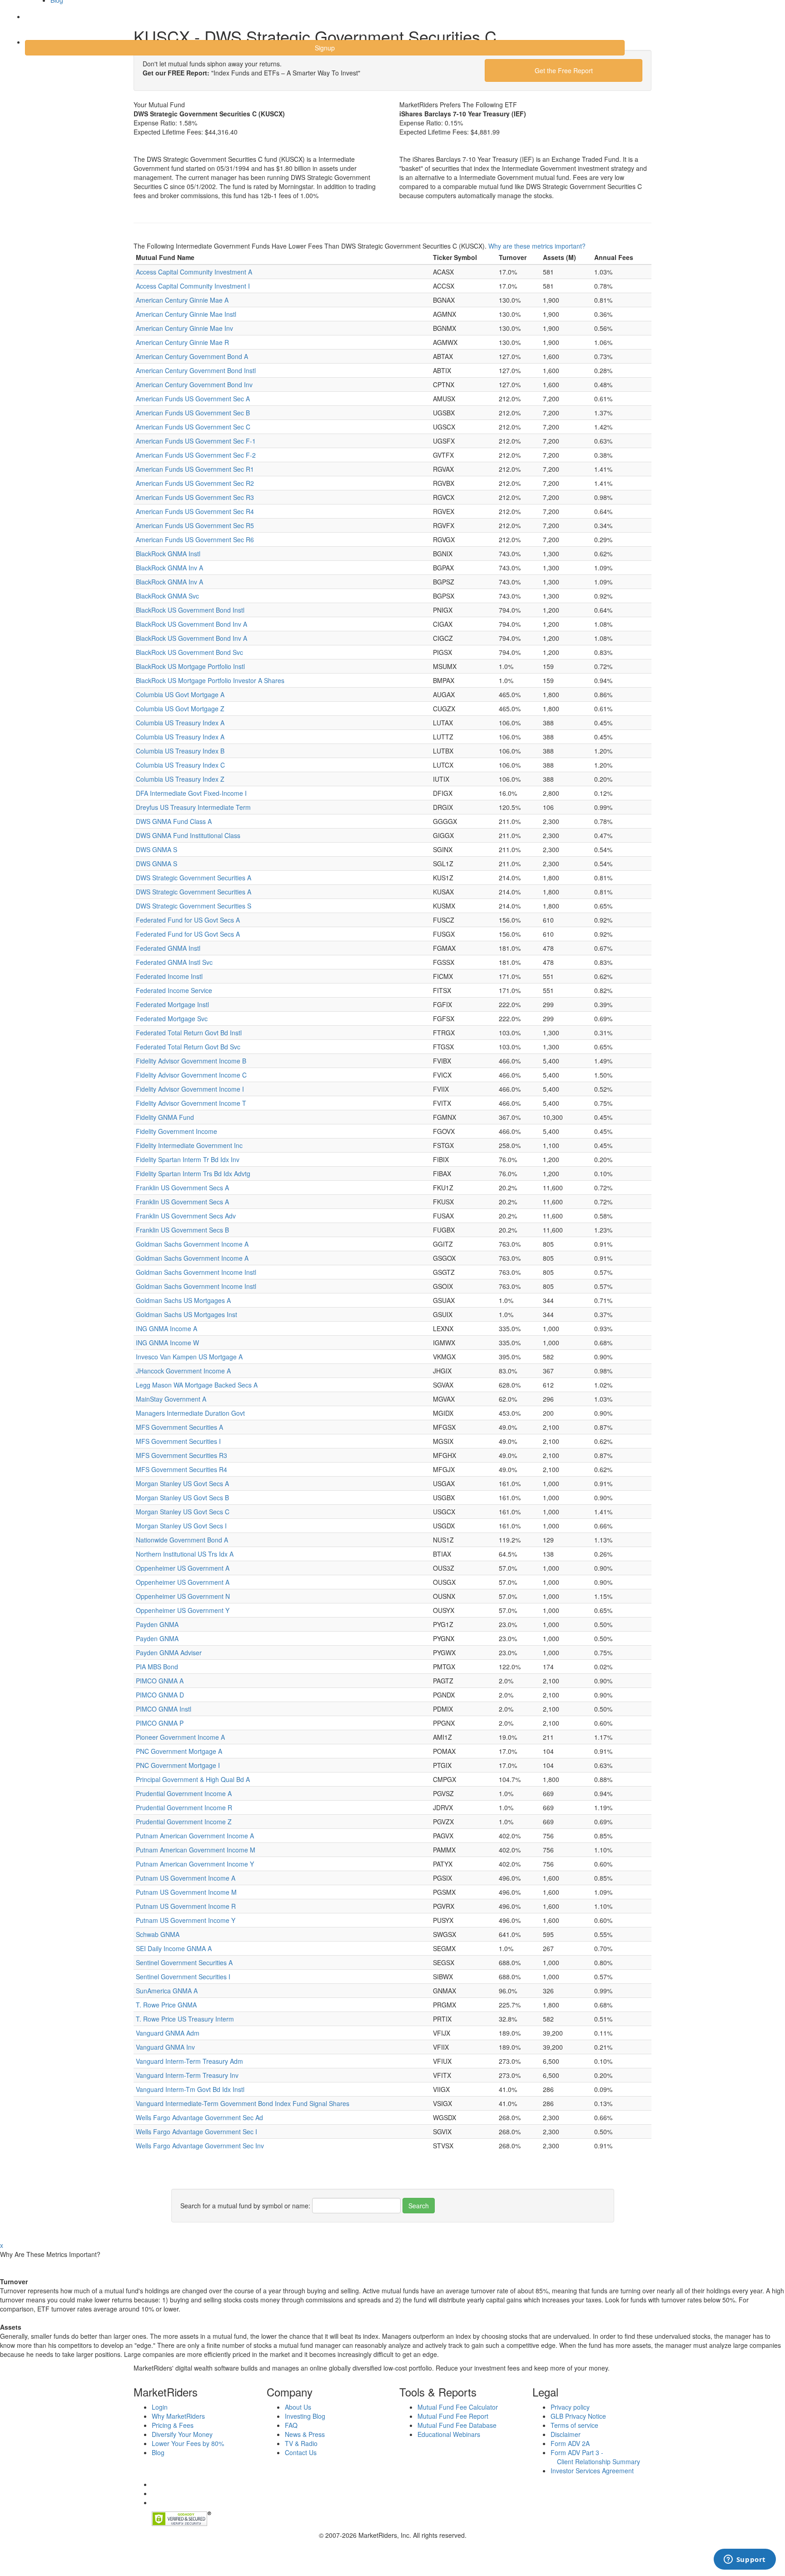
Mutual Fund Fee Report (453, 2416)
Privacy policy (570, 2407)
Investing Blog (305, 2416)
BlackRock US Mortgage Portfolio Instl (190, 666)
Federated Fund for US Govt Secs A (188, 920)
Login (41, 22)
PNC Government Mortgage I (178, 1765)
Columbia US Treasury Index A (180, 723)
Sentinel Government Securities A (184, 1962)
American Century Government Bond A (192, 356)
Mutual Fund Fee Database (457, 2425)
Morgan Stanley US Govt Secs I (181, 1526)
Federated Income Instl (169, 976)
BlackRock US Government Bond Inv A (191, 624)
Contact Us (301, 2452)
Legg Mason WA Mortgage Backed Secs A (197, 1385)
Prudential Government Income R (184, 1807)
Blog (158, 2452)
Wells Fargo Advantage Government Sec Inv (200, 2146)
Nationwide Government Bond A (182, 1540)
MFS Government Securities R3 (181, 1455)
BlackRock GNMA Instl (168, 554)
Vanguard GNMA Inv (165, 2047)
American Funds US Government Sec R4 (195, 511)
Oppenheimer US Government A (183, 1568)
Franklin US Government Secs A (182, 1188)
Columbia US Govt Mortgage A (180, 694)
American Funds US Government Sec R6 (195, 539)
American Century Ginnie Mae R (182, 342)
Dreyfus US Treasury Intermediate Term (193, 807)
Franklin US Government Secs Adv (186, 1216)
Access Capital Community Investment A (194, 272)
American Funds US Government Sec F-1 (196, 441)
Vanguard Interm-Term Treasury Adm (189, 2061)
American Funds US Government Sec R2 (195, 483)
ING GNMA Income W (167, 1343)
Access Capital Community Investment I (193, 286)
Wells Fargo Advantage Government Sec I (196, 2132)
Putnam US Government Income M (186, 1892)
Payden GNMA (157, 1624)
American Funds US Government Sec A (193, 399)
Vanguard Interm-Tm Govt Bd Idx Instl (190, 2089)
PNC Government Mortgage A (179, 1751)
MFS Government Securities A (179, 1427)
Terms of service (574, 2425)
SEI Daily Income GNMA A (174, 1948)
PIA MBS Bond (157, 1667)
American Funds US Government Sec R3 (195, 497)
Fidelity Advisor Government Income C (191, 1075)
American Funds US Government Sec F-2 (196, 455)
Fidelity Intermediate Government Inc (189, 1145)
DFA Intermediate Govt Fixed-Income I (191, 793)
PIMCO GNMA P (160, 1723)
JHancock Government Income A (183, 1371)
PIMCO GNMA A (160, 1681)
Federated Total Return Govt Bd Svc (188, 1047)
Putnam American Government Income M (196, 1850)
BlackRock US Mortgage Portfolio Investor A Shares (210, 680)
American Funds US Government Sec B (193, 413)
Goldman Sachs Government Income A (192, 1244)
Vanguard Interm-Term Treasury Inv (187, 2075)
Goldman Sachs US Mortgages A (183, 1300)
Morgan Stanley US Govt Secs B (182, 1498)
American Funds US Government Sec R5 (195, 525)
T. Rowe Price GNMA (166, 2005)
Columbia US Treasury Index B (180, 751)
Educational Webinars (449, 2434)
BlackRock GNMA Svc (167, 596)
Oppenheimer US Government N (183, 1596)
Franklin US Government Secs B (182, 1230)
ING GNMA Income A (166, 1328)
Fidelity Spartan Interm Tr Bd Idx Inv (188, 1159)
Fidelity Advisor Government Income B (191, 1061)
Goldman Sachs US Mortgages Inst (186, 1314)
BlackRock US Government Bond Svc (189, 652)
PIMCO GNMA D (160, 1695)
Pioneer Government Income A (180, 1737)
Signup (325, 48)
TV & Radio (301, 2443)
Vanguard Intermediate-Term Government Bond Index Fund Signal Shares (243, 2103)
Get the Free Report (564, 70)
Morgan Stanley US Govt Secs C (183, 1512)
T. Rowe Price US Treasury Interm (185, 2019)
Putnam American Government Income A (195, 1836)
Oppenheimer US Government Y (183, 1610)
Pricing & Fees (173, 2425)
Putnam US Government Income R (186, 1906)
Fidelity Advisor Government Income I (190, 1089)
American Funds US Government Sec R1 (195, 469)
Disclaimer (566, 2434)
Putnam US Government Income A (186, 1878)
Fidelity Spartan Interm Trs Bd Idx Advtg (193, 1173)
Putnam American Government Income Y (195, 1864)
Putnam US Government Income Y (186, 1920)
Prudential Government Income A (184, 1793)
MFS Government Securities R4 (181, 1469)
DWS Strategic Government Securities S (194, 906)
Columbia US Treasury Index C (180, 765)
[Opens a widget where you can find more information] (745, 2560)
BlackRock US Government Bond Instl (190, 610)
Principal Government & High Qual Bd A (193, 1779)
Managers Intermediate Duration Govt (190, 1413)
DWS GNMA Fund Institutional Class (188, 835)
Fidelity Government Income (176, 1131)
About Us (298, 2407)
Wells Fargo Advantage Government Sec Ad (199, 2117)
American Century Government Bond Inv (194, 384)
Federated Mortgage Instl (172, 1004)
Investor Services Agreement (592, 2471)
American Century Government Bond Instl (196, 370)
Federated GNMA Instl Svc (174, 962)
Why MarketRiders (178, 2416)
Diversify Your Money (182, 2434)
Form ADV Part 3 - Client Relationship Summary (595, 2457)
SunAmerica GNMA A (167, 1991)
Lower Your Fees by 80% (188, 2443)
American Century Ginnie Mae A (182, 300)
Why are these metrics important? (537, 246)
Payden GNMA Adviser (169, 1652)
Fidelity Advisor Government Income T (191, 1103)
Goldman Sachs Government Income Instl (196, 1272)
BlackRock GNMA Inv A (169, 568)
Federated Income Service (174, 990)
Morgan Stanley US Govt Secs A (182, 1483)
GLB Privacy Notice (578, 2416)
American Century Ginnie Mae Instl (186, 314)
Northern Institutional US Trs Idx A (185, 1554)
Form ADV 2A (570, 2443)
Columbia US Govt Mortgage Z (180, 709)
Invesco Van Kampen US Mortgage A (189, 1357)
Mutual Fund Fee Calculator (458, 2407)
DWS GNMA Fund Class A (174, 821)
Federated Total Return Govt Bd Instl (189, 1033)
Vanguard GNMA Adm (168, 2033)
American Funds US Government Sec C (193, 427)
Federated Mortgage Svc (172, 1018)
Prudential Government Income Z (184, 1822)
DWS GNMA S (157, 849)
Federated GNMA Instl (168, 948)
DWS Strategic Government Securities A (194, 878)
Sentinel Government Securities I (183, 1977)
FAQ (291, 2425)
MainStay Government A (171, 1399)
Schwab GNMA (158, 1934)
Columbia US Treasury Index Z (180, 779)
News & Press (305, 2434)
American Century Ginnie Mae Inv (184, 328)
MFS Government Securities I (178, 1441)
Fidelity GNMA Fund (165, 1117)
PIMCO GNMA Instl (164, 1709)
